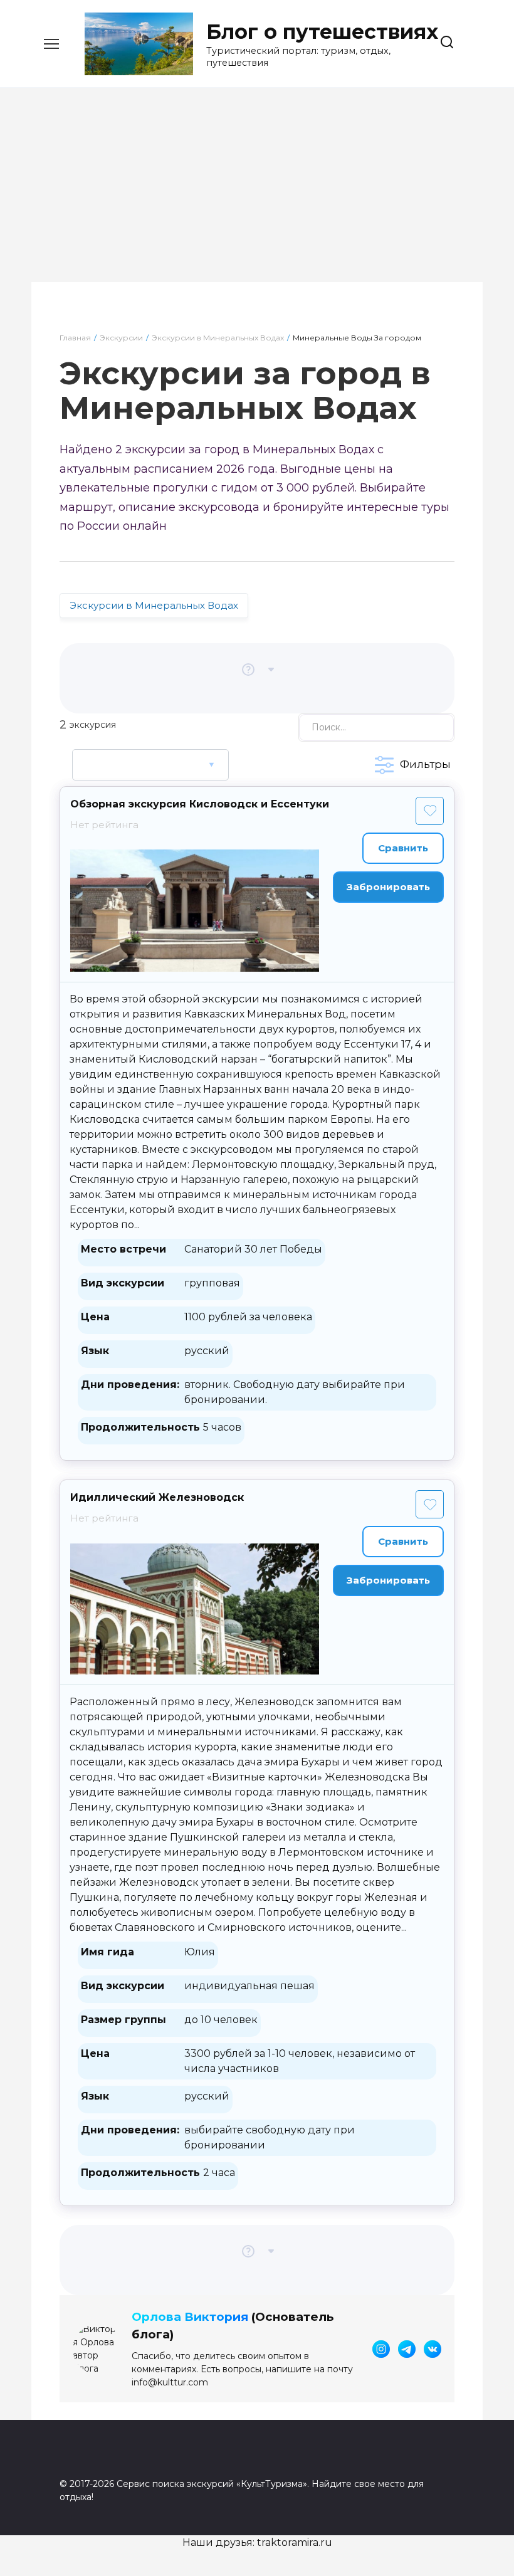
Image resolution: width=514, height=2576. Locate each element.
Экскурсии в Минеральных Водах (154, 605)
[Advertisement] (257, 194)
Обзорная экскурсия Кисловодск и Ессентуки (200, 804)
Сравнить (403, 848)
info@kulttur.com (170, 2382)
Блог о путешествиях (322, 32)
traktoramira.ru (295, 2542)
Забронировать (388, 887)
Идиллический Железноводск (157, 1497)
